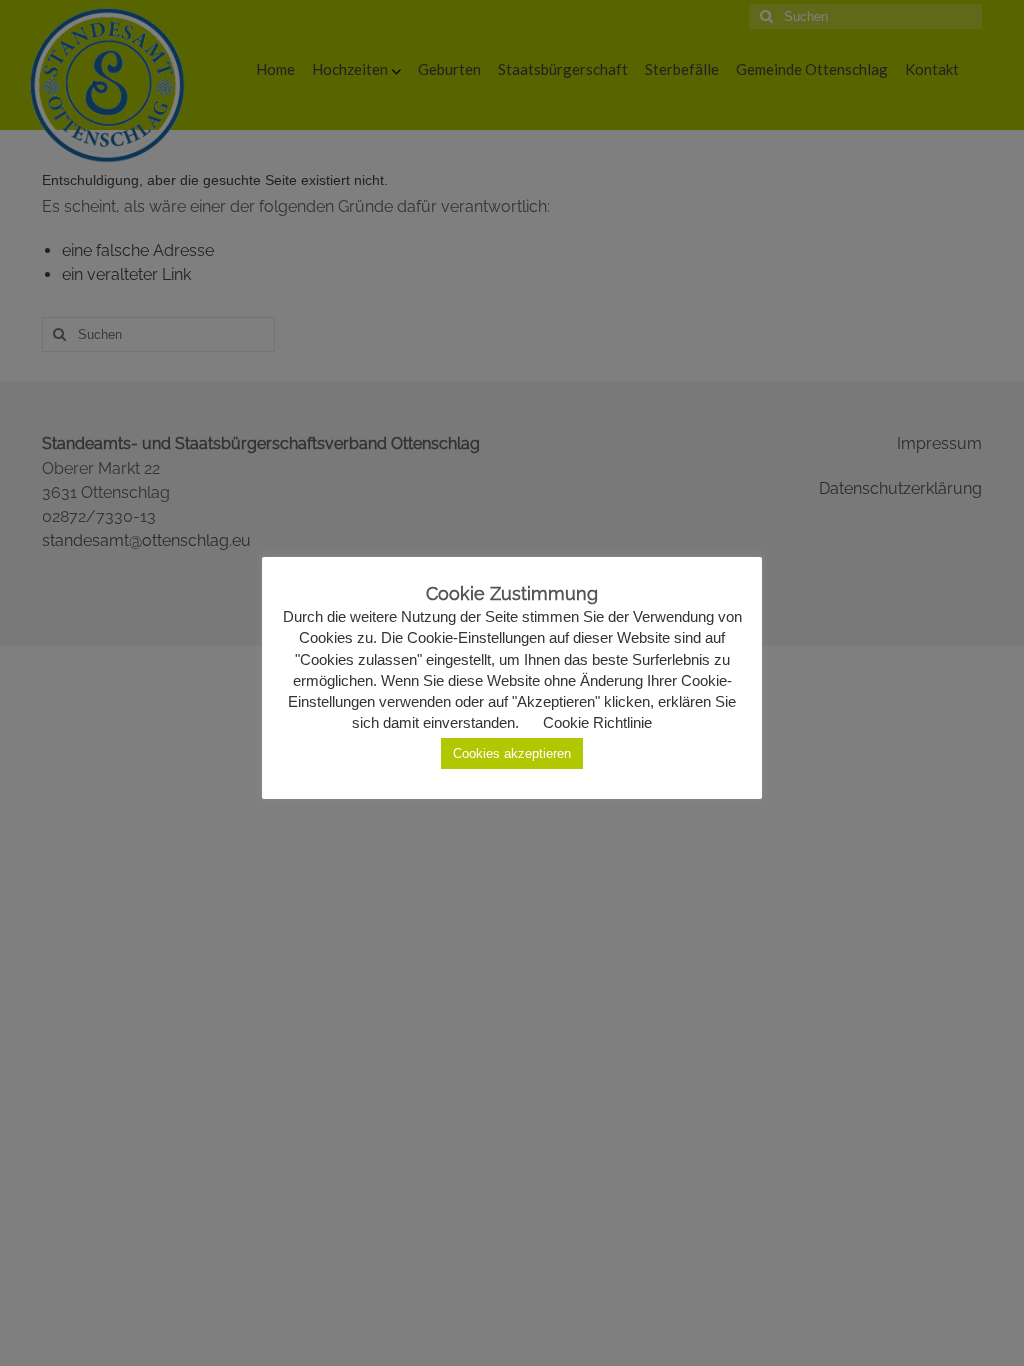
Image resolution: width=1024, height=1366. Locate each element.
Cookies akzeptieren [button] (512, 753)
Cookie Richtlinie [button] (597, 722)
